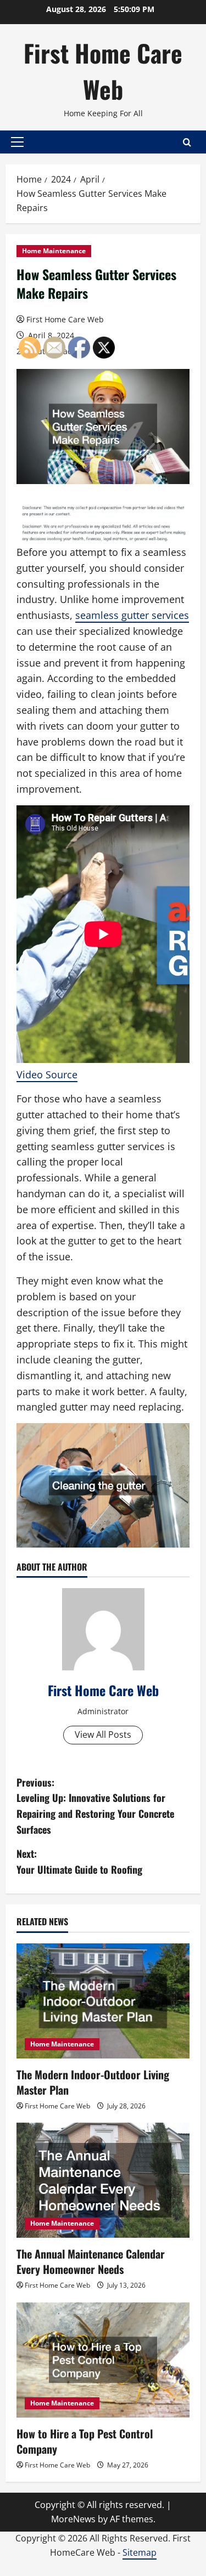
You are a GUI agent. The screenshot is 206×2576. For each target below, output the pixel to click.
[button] (17, 142)
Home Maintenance (54, 251)
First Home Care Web (103, 71)
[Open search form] (187, 142)
